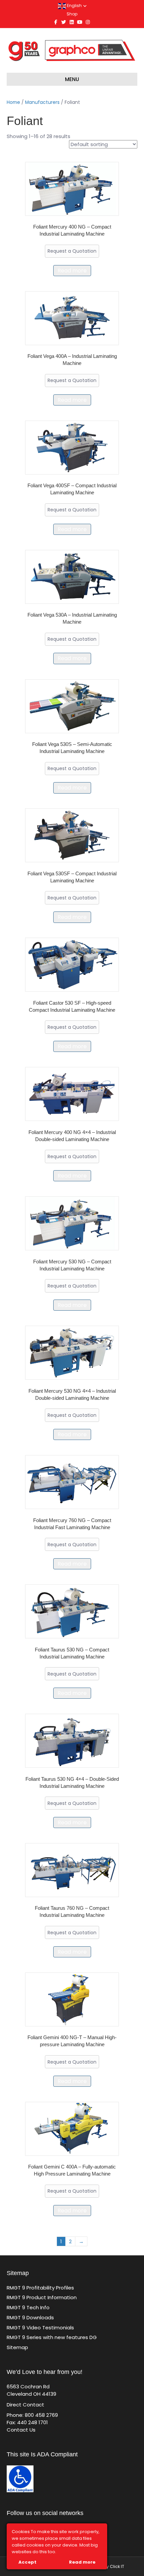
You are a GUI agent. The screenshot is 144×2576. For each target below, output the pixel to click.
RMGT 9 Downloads (30, 2317)
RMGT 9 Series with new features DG (52, 2337)
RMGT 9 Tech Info (28, 2307)
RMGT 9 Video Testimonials (40, 2328)
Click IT (117, 2566)
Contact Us (21, 2430)
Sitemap (17, 2347)
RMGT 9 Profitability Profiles (40, 2288)
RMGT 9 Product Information (42, 2297)
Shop (72, 14)
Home (13, 102)
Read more (72, 271)
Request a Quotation (72, 251)
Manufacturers (42, 102)
